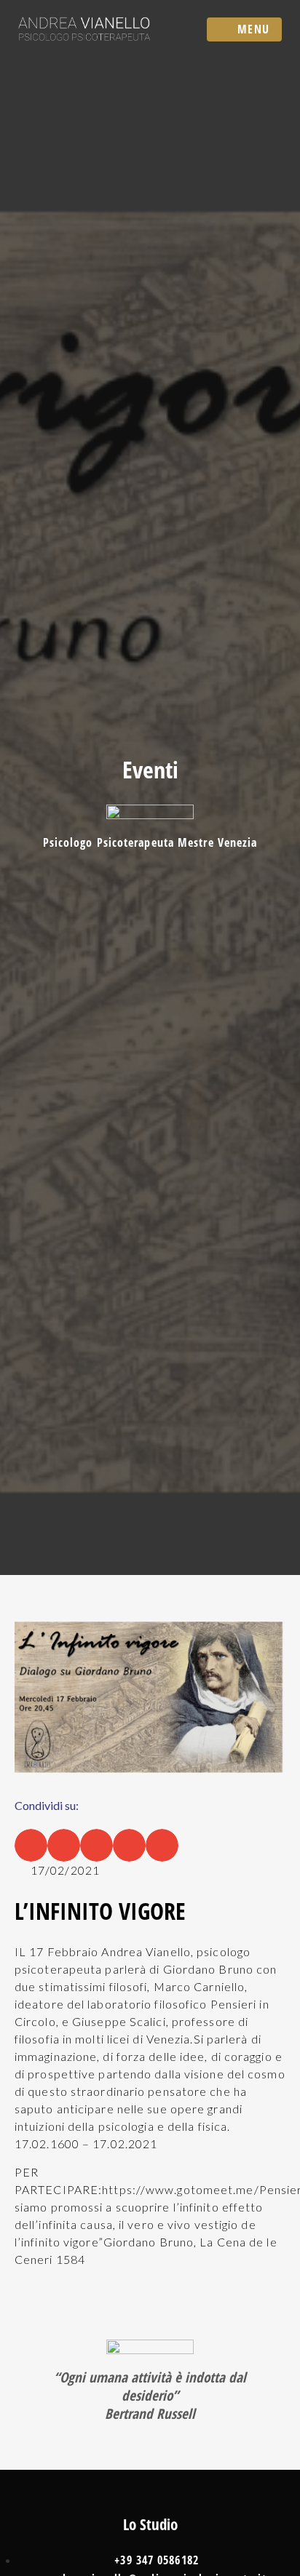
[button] (31, 1845)
